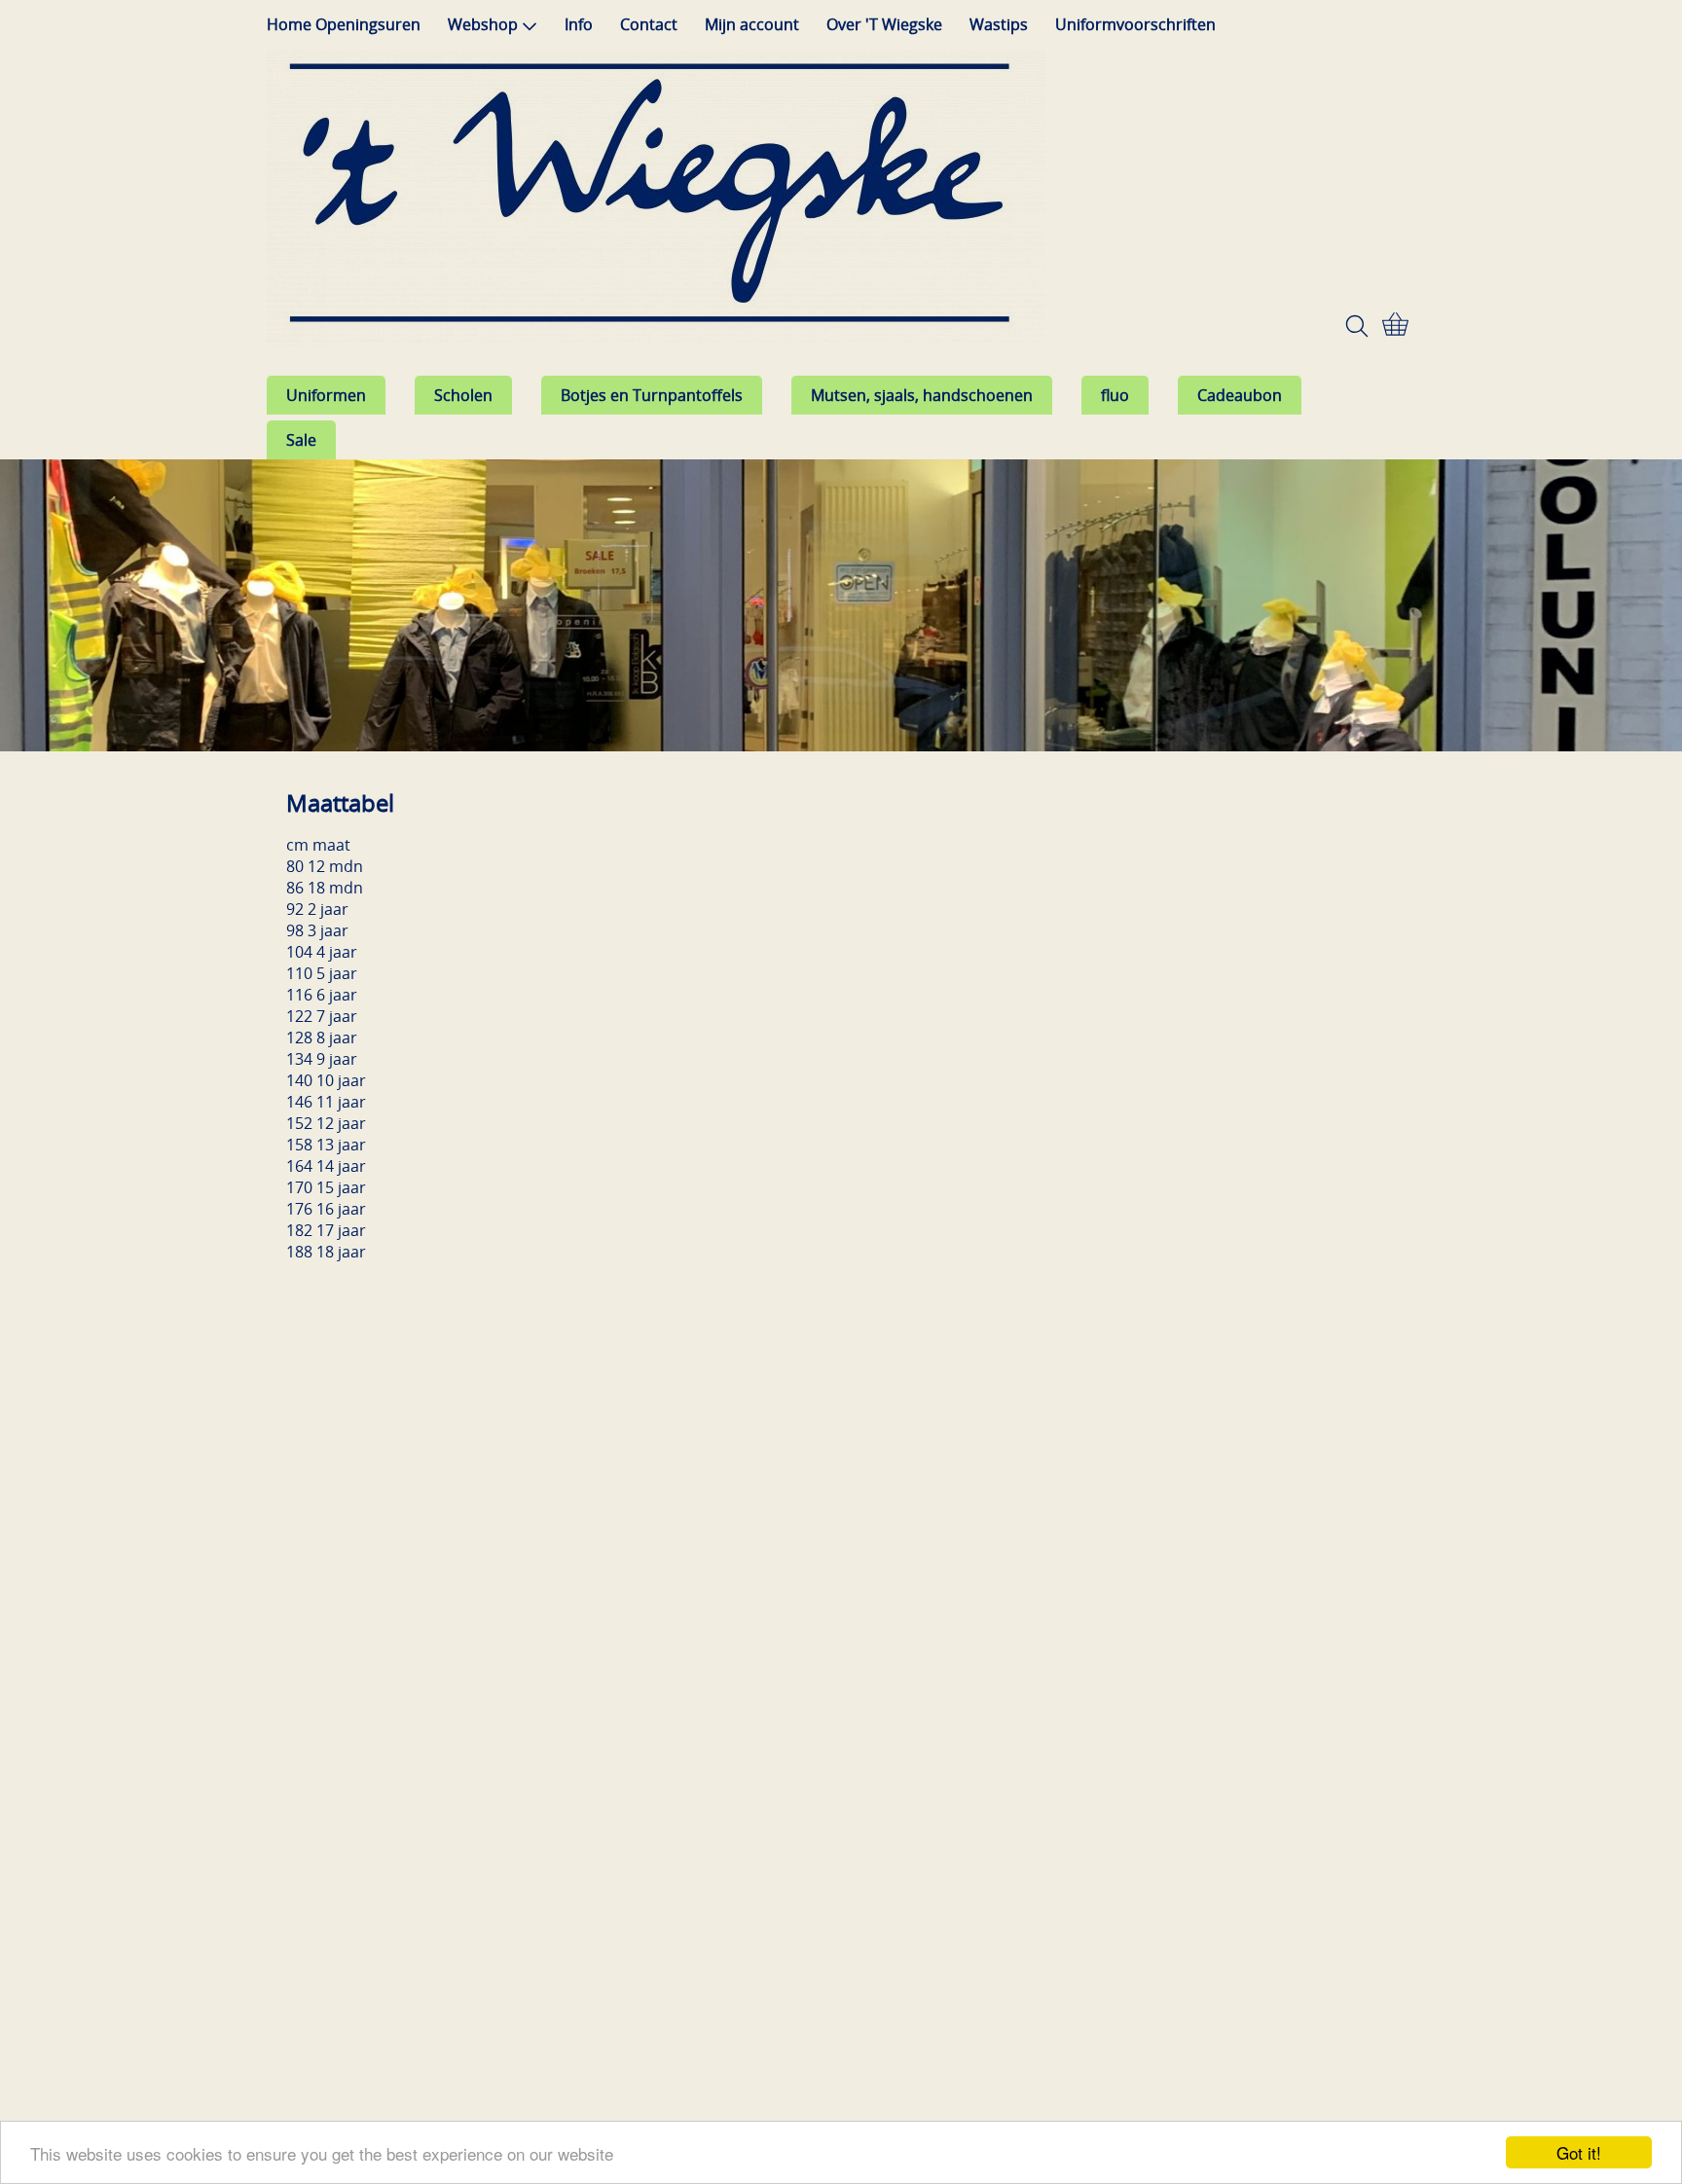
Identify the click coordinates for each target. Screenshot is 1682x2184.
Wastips (999, 24)
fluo (1115, 395)
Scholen (463, 395)
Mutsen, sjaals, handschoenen (922, 395)
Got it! (1579, 2152)
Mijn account (752, 24)
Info (579, 24)
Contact (649, 24)
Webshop (483, 24)
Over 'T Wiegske (884, 24)
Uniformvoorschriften (1135, 24)
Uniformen (326, 395)
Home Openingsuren (344, 24)
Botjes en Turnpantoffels (652, 395)
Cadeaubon (1240, 395)
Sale (301, 440)
